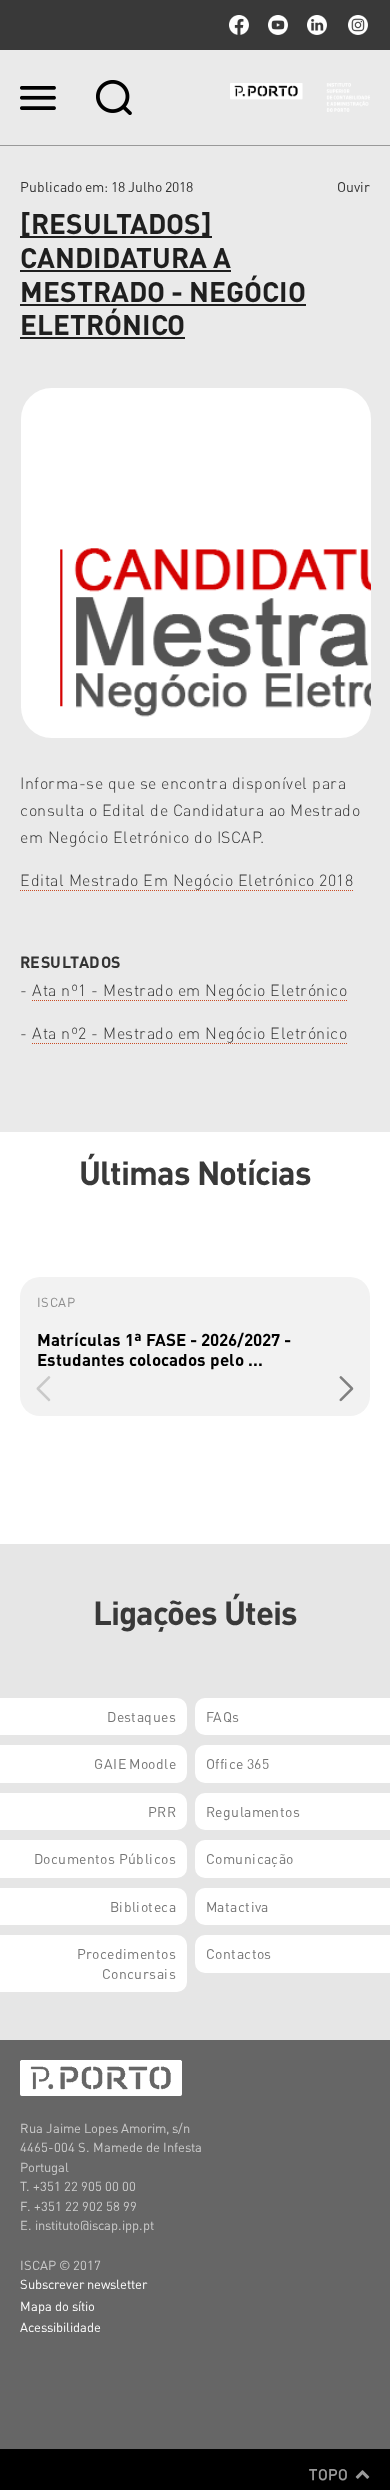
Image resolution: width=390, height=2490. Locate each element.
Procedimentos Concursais (126, 1963)
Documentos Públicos (105, 1858)
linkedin (317, 25)
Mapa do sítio (57, 2305)
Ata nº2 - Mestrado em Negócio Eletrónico (189, 1032)
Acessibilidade (60, 2326)
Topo (330, 2474)
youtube (278, 25)
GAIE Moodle (135, 1763)
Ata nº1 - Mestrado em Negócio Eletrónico (189, 989)
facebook (239, 25)
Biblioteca (143, 1906)
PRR (162, 1811)
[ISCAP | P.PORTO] (300, 97)
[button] (346, 1388)
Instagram (356, 25)
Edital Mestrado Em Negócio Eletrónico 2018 (186, 879)
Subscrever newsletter (83, 2283)
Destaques (141, 1716)
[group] (195, 1346)
